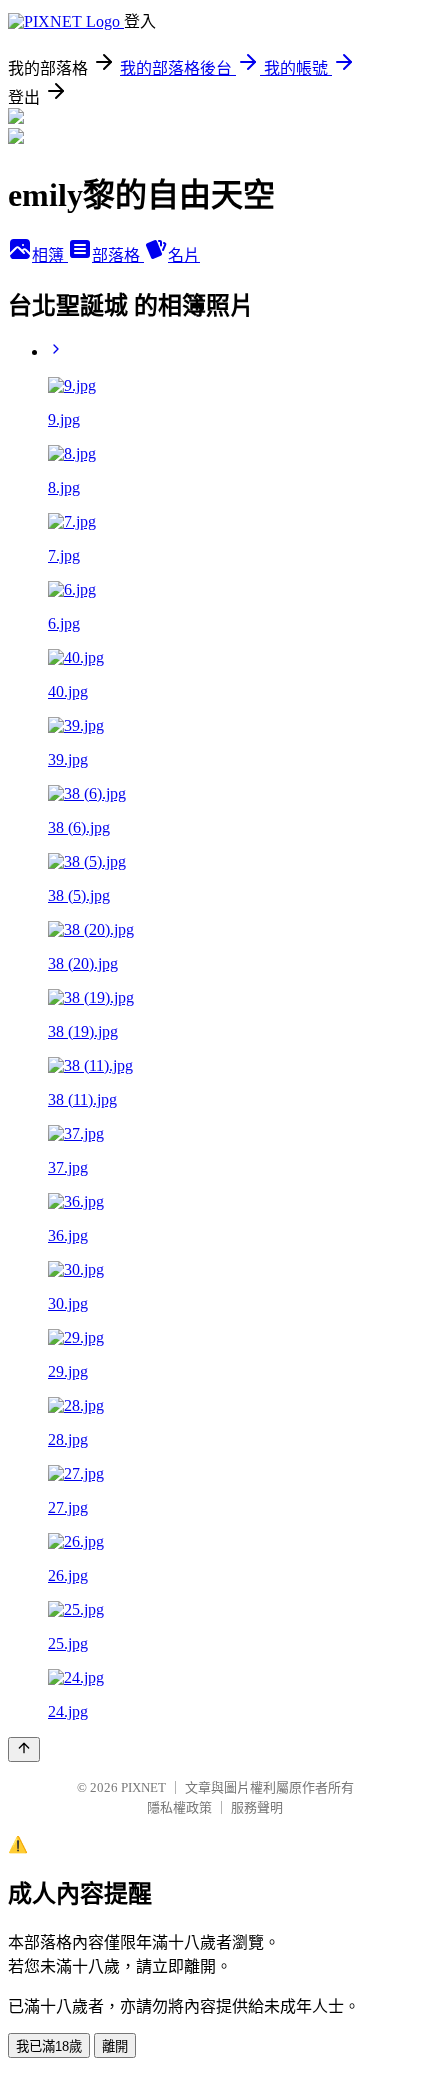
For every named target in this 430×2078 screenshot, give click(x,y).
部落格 (118, 255)
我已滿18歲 (49, 2046)
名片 (184, 255)
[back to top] (24, 1749)
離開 (115, 2046)
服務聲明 (257, 1807)
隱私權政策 (179, 1807)
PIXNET (143, 1787)
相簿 (50, 255)
